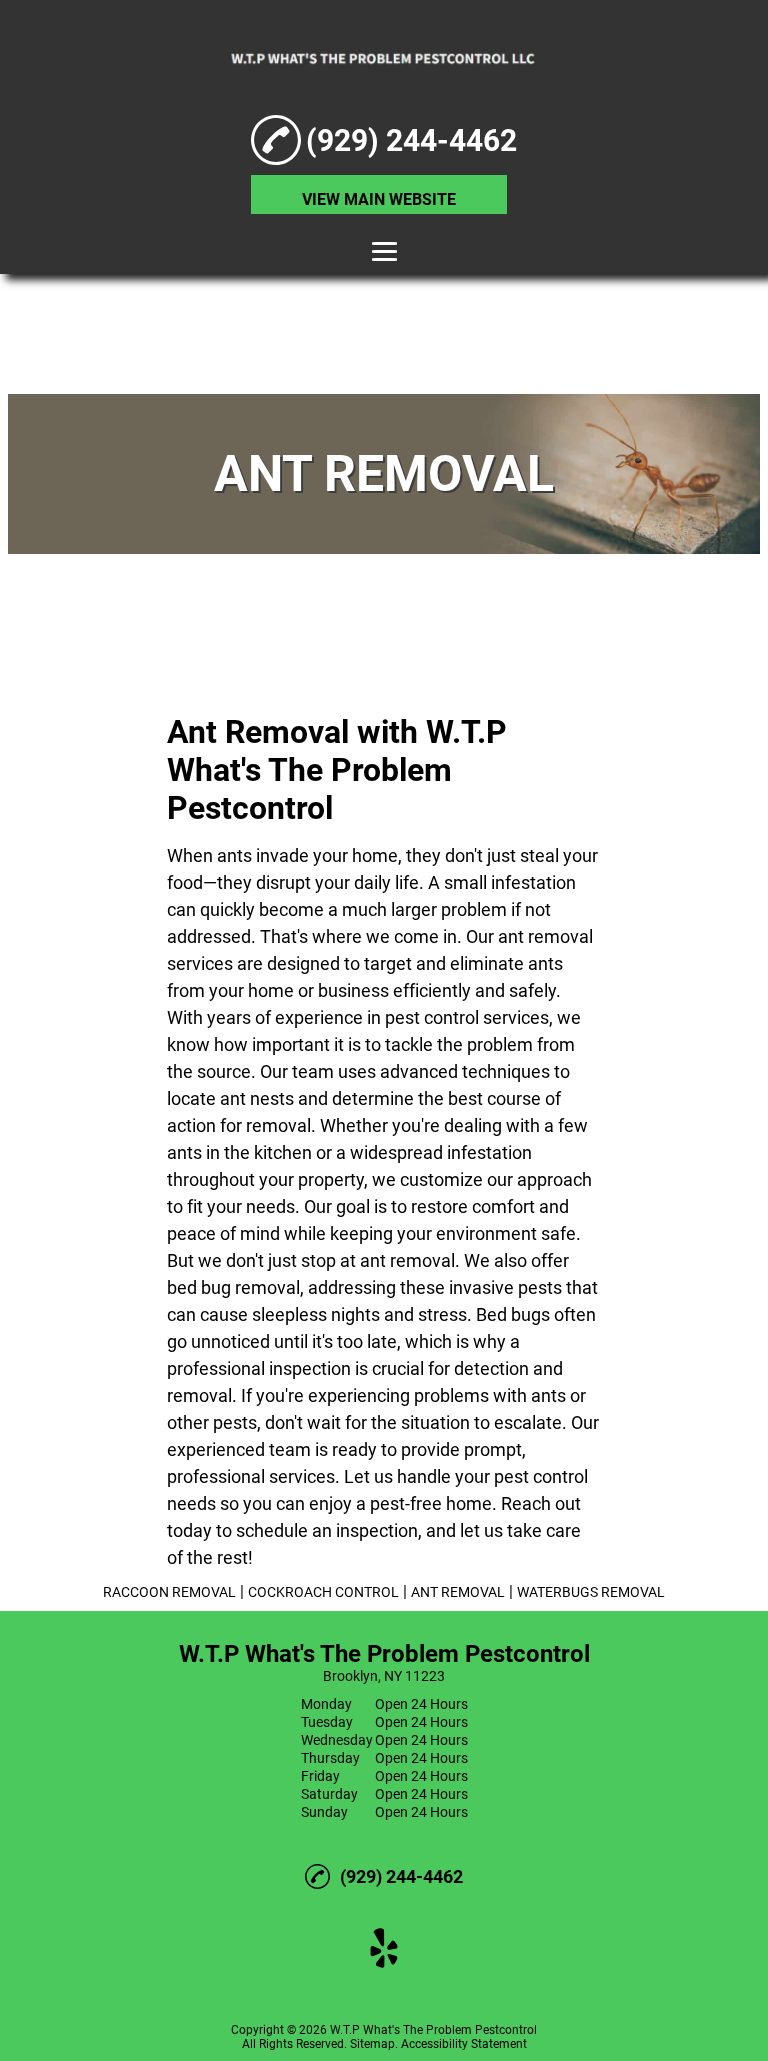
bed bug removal (233, 1287)
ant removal (545, 936)
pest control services (467, 1017)
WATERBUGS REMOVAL (591, 1592)
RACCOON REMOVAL (169, 1592)
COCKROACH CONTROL (323, 1592)
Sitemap (372, 2044)
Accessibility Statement (464, 2044)
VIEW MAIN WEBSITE (379, 199)
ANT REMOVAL (458, 1592)
